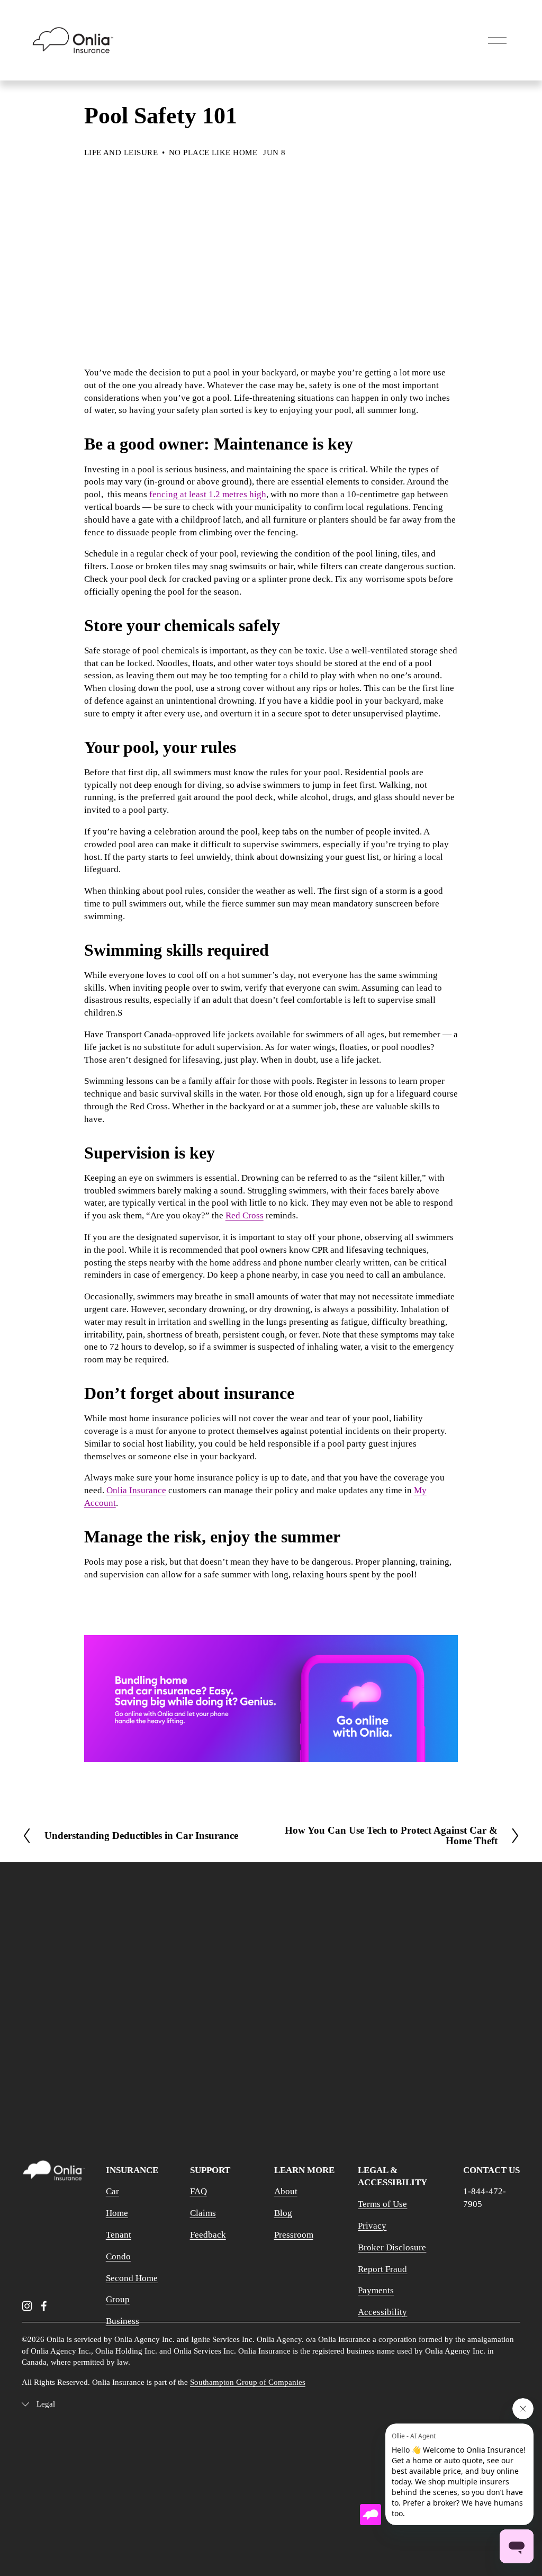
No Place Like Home (213, 152)
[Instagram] (27, 2306)
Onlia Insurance (136, 1490)
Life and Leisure (121, 152)
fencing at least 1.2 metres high (208, 494)
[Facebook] (44, 2306)
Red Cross (245, 1215)
